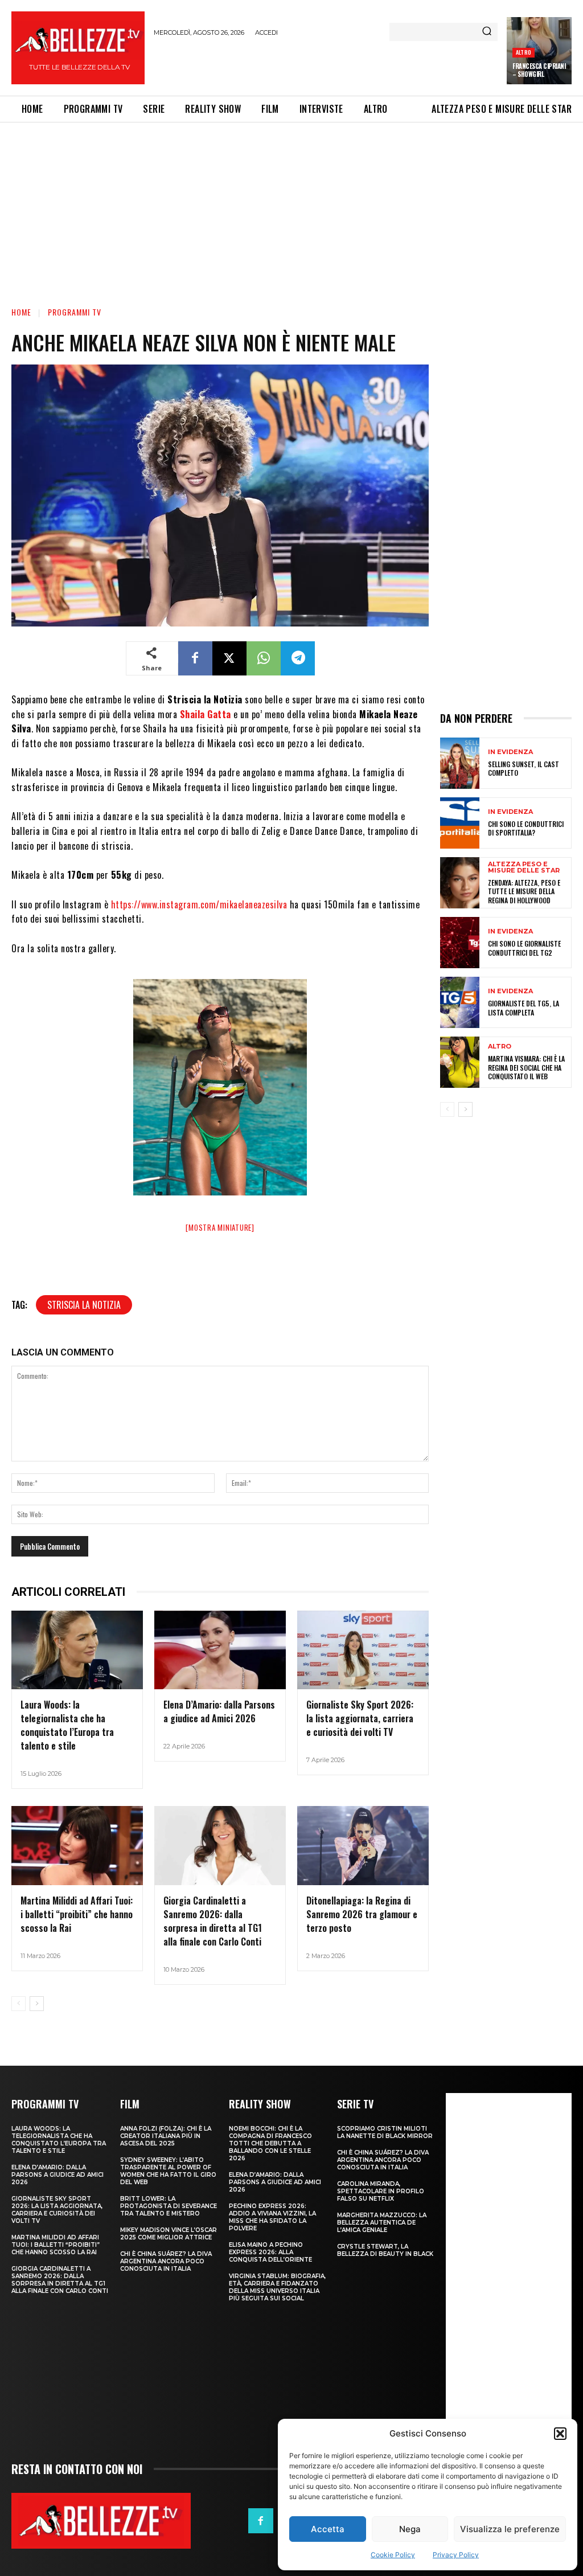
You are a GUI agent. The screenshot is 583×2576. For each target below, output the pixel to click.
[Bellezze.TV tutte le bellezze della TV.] (101, 2521)
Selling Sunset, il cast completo (524, 769)
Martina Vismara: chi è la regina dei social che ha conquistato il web (526, 1067)
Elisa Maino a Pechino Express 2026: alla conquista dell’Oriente (270, 2252)
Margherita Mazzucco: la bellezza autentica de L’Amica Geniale (382, 2223)
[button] (560, 2434)
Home (21, 312)
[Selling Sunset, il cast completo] (460, 763)
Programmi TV (75, 312)
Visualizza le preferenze (510, 2529)
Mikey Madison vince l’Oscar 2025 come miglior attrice (169, 2234)
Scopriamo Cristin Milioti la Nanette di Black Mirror (385, 2132)
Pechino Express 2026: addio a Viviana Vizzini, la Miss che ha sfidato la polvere (272, 2217)
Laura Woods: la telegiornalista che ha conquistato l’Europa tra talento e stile (67, 1725)
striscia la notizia (84, 1305)
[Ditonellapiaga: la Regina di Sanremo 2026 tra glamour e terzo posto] (363, 1846)
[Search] (487, 32)
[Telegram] (298, 658)
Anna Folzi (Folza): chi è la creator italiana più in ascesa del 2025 (166, 2136)
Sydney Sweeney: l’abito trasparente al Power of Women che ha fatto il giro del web (168, 2171)
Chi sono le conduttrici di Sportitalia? (526, 828)
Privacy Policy (456, 2555)
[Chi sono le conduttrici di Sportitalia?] (460, 823)
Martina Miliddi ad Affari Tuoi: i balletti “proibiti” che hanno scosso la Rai (77, 1914)
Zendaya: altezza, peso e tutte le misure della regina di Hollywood (524, 891)
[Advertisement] (287, 64)
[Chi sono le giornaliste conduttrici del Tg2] (460, 943)
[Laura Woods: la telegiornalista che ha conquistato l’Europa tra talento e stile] (77, 1650)
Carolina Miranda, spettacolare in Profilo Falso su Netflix (381, 2191)
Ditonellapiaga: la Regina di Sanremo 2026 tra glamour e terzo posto (362, 1914)
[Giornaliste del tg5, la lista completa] (460, 1002)
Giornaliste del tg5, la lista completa (524, 1008)
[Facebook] (195, 658)
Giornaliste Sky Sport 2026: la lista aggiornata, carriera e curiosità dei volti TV (360, 1718)
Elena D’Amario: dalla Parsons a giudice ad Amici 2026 (219, 1711)
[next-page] (37, 2004)
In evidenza (510, 752)
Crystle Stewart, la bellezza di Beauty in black (385, 2250)
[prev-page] (19, 2004)
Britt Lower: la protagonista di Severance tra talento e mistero (169, 2206)
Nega (410, 2529)
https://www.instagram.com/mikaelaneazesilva (199, 904)
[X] (229, 658)
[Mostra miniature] (220, 1227)
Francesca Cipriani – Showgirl (539, 70)
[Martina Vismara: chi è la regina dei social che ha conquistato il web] (460, 1062)
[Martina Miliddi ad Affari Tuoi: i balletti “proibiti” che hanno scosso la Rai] (77, 1846)
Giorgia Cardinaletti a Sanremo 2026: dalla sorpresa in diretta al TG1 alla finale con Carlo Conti (213, 1921)
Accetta (328, 2529)
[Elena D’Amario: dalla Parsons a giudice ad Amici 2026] (220, 1650)
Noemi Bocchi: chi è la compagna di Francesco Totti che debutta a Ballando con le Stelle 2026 (270, 2143)
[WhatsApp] (264, 658)
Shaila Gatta (206, 714)
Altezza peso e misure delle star (524, 867)
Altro (524, 52)
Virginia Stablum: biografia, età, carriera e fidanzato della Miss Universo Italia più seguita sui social (277, 2287)
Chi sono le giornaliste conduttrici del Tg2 (524, 948)
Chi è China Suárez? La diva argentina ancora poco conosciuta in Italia (166, 2261)
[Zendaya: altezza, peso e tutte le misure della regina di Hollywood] (460, 883)
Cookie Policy (393, 2555)
